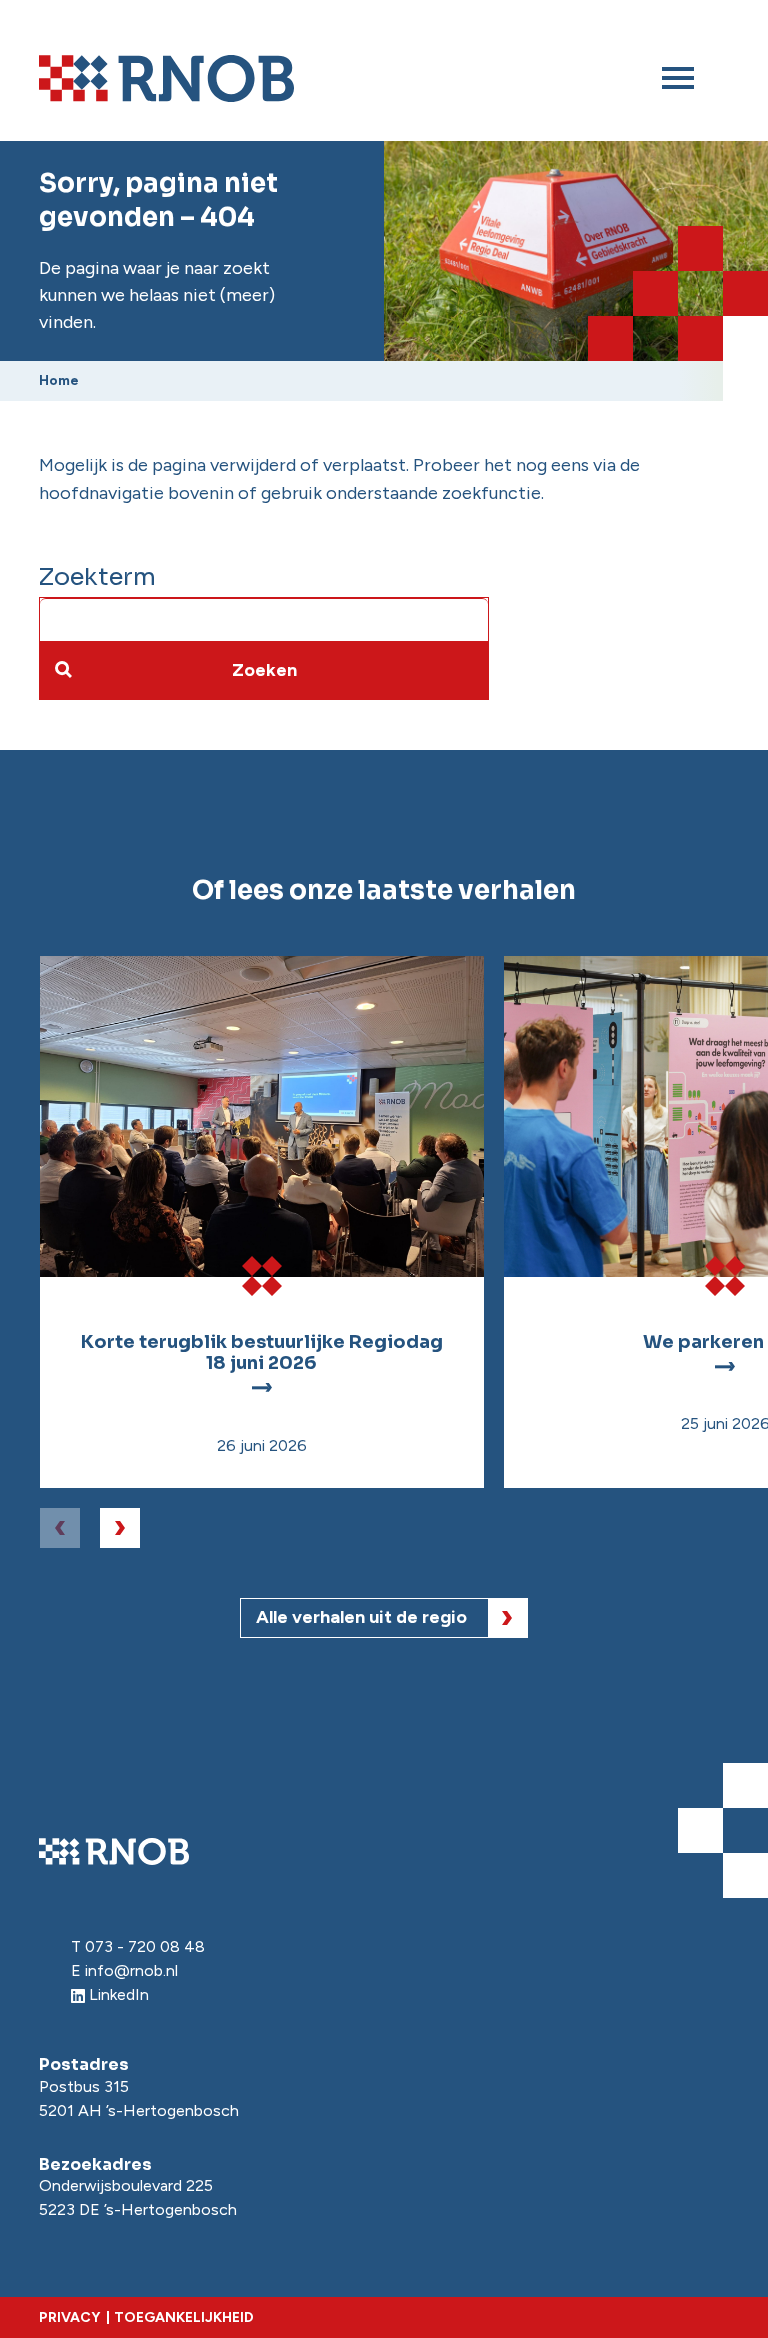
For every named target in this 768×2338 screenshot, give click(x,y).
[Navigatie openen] (678, 78)
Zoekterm (97, 577)
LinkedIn (119, 1994)
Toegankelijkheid (184, 2317)
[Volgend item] (120, 1528)
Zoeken (264, 670)
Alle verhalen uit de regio (361, 1617)
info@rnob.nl (131, 1970)
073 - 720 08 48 (145, 1946)
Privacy (69, 2317)
